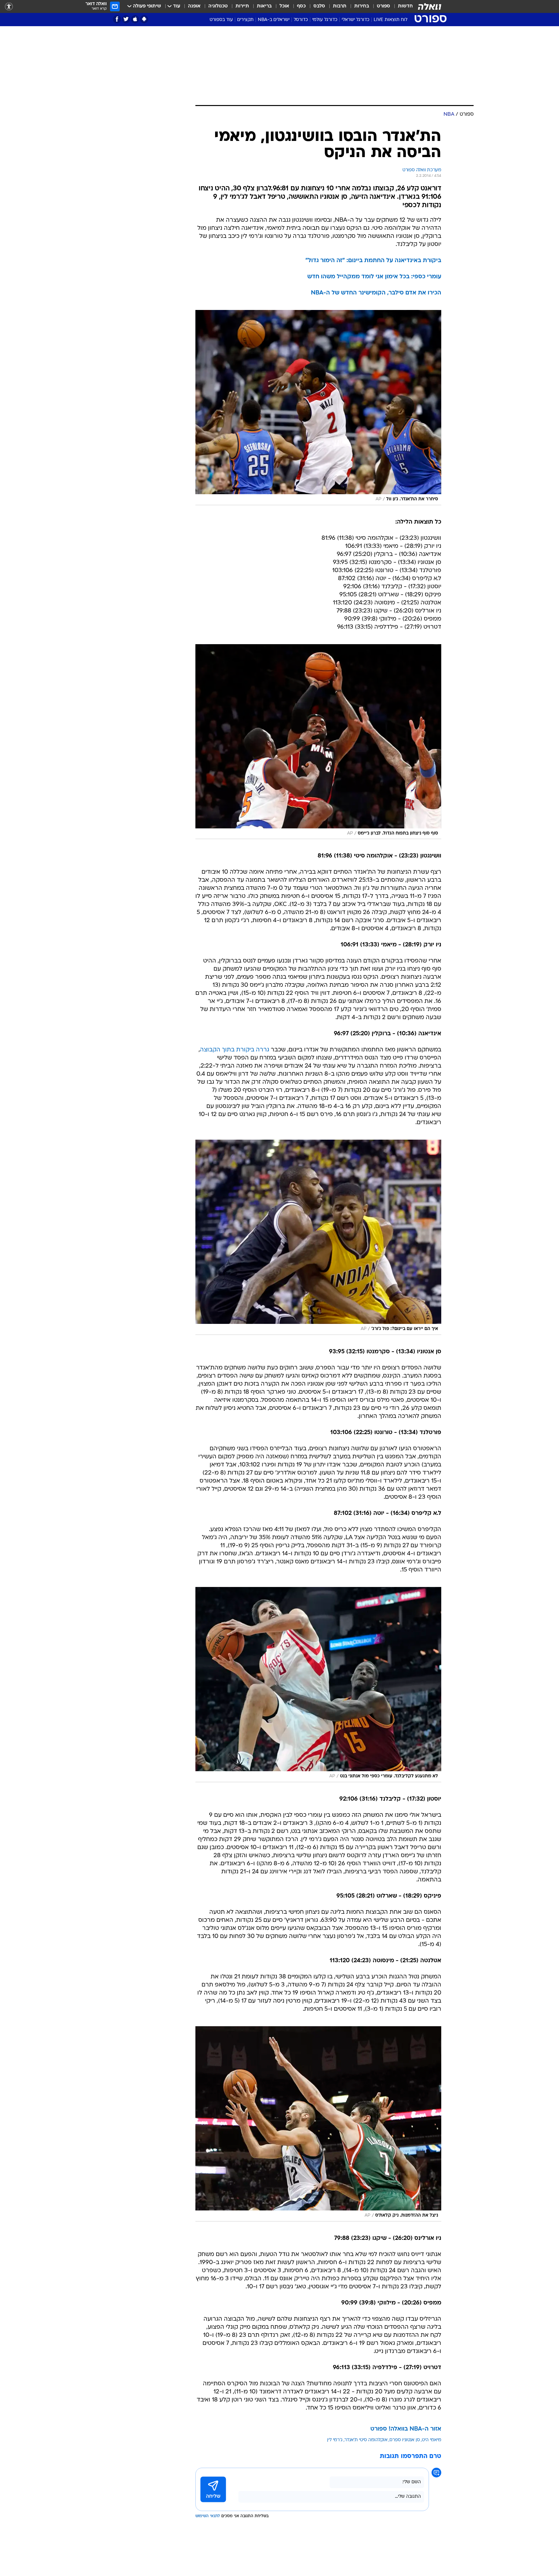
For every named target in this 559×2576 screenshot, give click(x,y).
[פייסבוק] (117, 19)
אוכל (284, 6)
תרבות (340, 6)
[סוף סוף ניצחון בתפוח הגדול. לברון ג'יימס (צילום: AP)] (318, 742)
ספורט (384, 6)
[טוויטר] (126, 19)
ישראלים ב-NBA (274, 20)
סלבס (319, 6)
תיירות (242, 6)
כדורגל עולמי (325, 20)
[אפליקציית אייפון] (135, 19)
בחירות (362, 6)
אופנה (194, 6)
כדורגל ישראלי (356, 20)
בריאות (264, 6)
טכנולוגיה (218, 6)
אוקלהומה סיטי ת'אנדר (366, 2440)
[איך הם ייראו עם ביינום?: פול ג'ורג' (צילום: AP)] (318, 1237)
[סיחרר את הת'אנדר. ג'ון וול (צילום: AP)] (318, 408)
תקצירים (245, 20)
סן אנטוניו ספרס (405, 2440)
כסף (301, 6)
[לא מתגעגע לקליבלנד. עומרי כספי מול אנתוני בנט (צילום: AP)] (318, 1685)
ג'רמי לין (335, 2440)
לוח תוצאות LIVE (390, 20)
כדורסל (301, 20)
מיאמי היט (432, 2440)
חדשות (405, 6)
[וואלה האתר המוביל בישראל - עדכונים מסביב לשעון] (430, 6)
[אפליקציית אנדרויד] (144, 19)
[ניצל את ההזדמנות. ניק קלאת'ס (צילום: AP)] (318, 2124)
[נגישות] (9, 7)
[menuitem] (401, 6)
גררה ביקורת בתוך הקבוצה (235, 1050)
